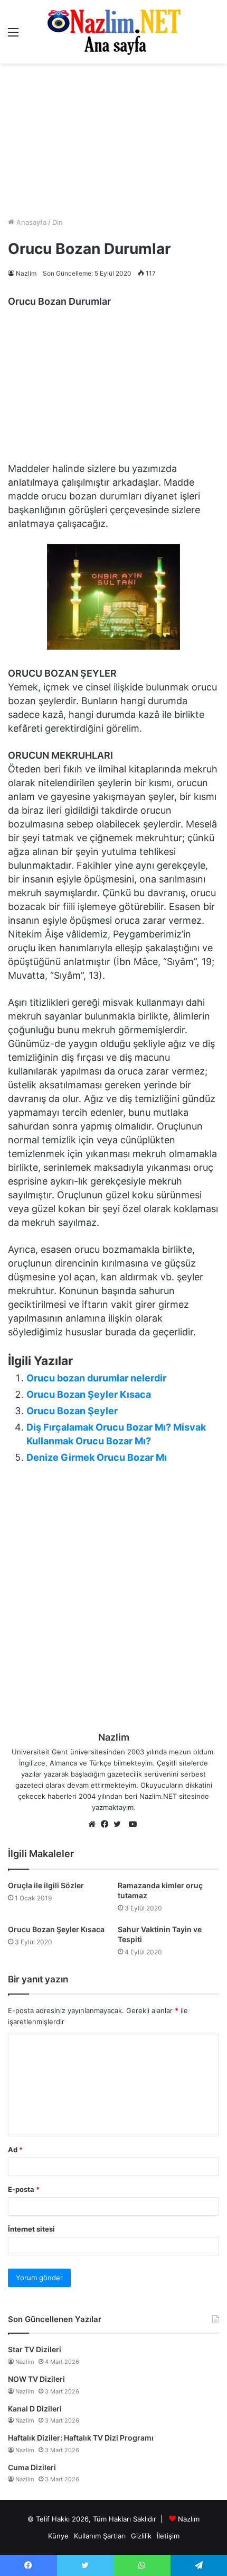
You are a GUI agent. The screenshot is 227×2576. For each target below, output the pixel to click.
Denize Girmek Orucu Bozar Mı (97, 1457)
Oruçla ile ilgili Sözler (46, 1885)
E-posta (24, 2189)
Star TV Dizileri (35, 2349)
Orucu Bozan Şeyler (72, 1411)
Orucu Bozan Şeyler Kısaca (89, 1394)
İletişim (168, 2536)
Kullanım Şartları (100, 2536)
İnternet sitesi (31, 2229)
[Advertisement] (113, 140)
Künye (58, 2536)
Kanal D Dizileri (35, 2409)
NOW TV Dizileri (36, 2379)
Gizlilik (141, 2536)
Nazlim (26, 273)
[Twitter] (120, 1825)
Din (58, 222)
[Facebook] (107, 1825)
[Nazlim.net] (114, 32)
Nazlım (189, 2519)
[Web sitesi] (94, 1825)
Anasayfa (30, 222)
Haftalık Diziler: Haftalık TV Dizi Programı (81, 2438)
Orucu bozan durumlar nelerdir (96, 1378)
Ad (15, 2150)
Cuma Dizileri (32, 2467)
